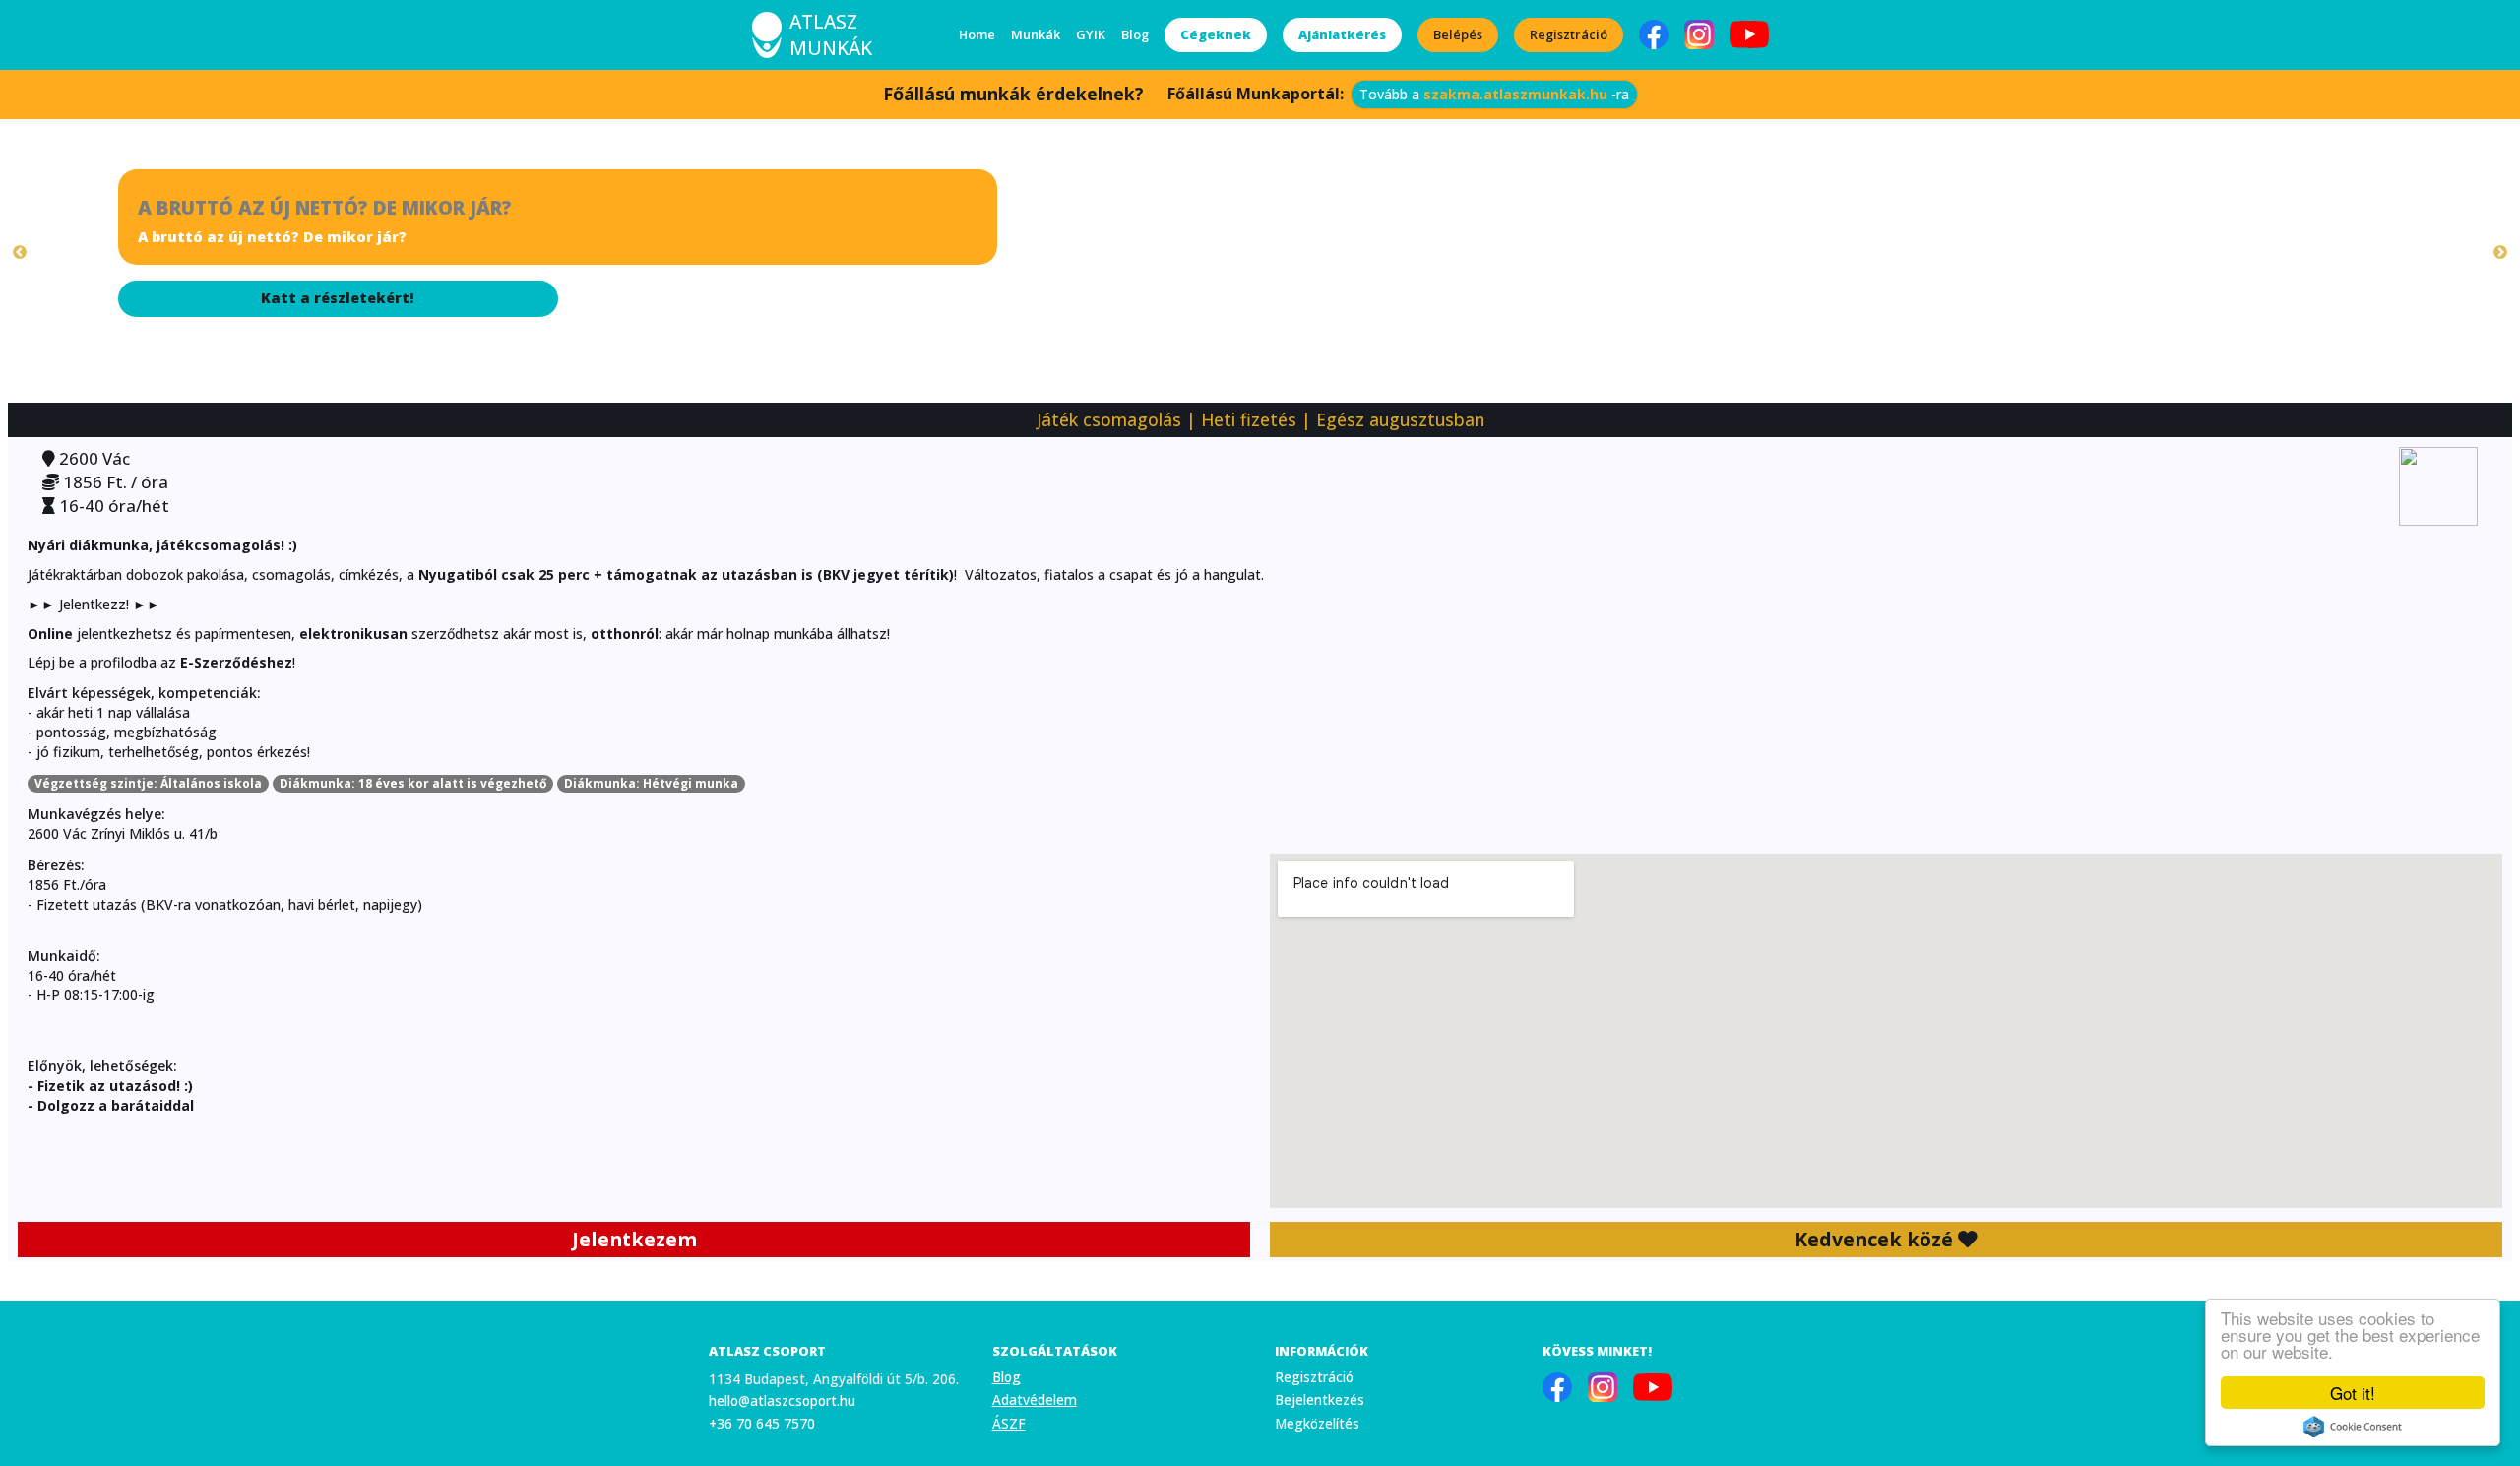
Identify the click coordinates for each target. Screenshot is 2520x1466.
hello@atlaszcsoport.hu (782, 1401)
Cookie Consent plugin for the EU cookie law (2353, 1427)
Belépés (1458, 34)
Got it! (2353, 1393)
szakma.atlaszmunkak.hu (1515, 94)
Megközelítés (1317, 1423)
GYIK (1091, 34)
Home (977, 34)
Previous (20, 253)
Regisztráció (1569, 34)
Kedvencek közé (1876, 1239)
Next (2500, 253)
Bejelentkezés (1320, 1400)
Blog (1135, 34)
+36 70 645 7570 (762, 1423)
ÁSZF (1009, 1423)
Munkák (1036, 34)
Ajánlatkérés (1342, 34)
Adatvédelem (1035, 1400)
